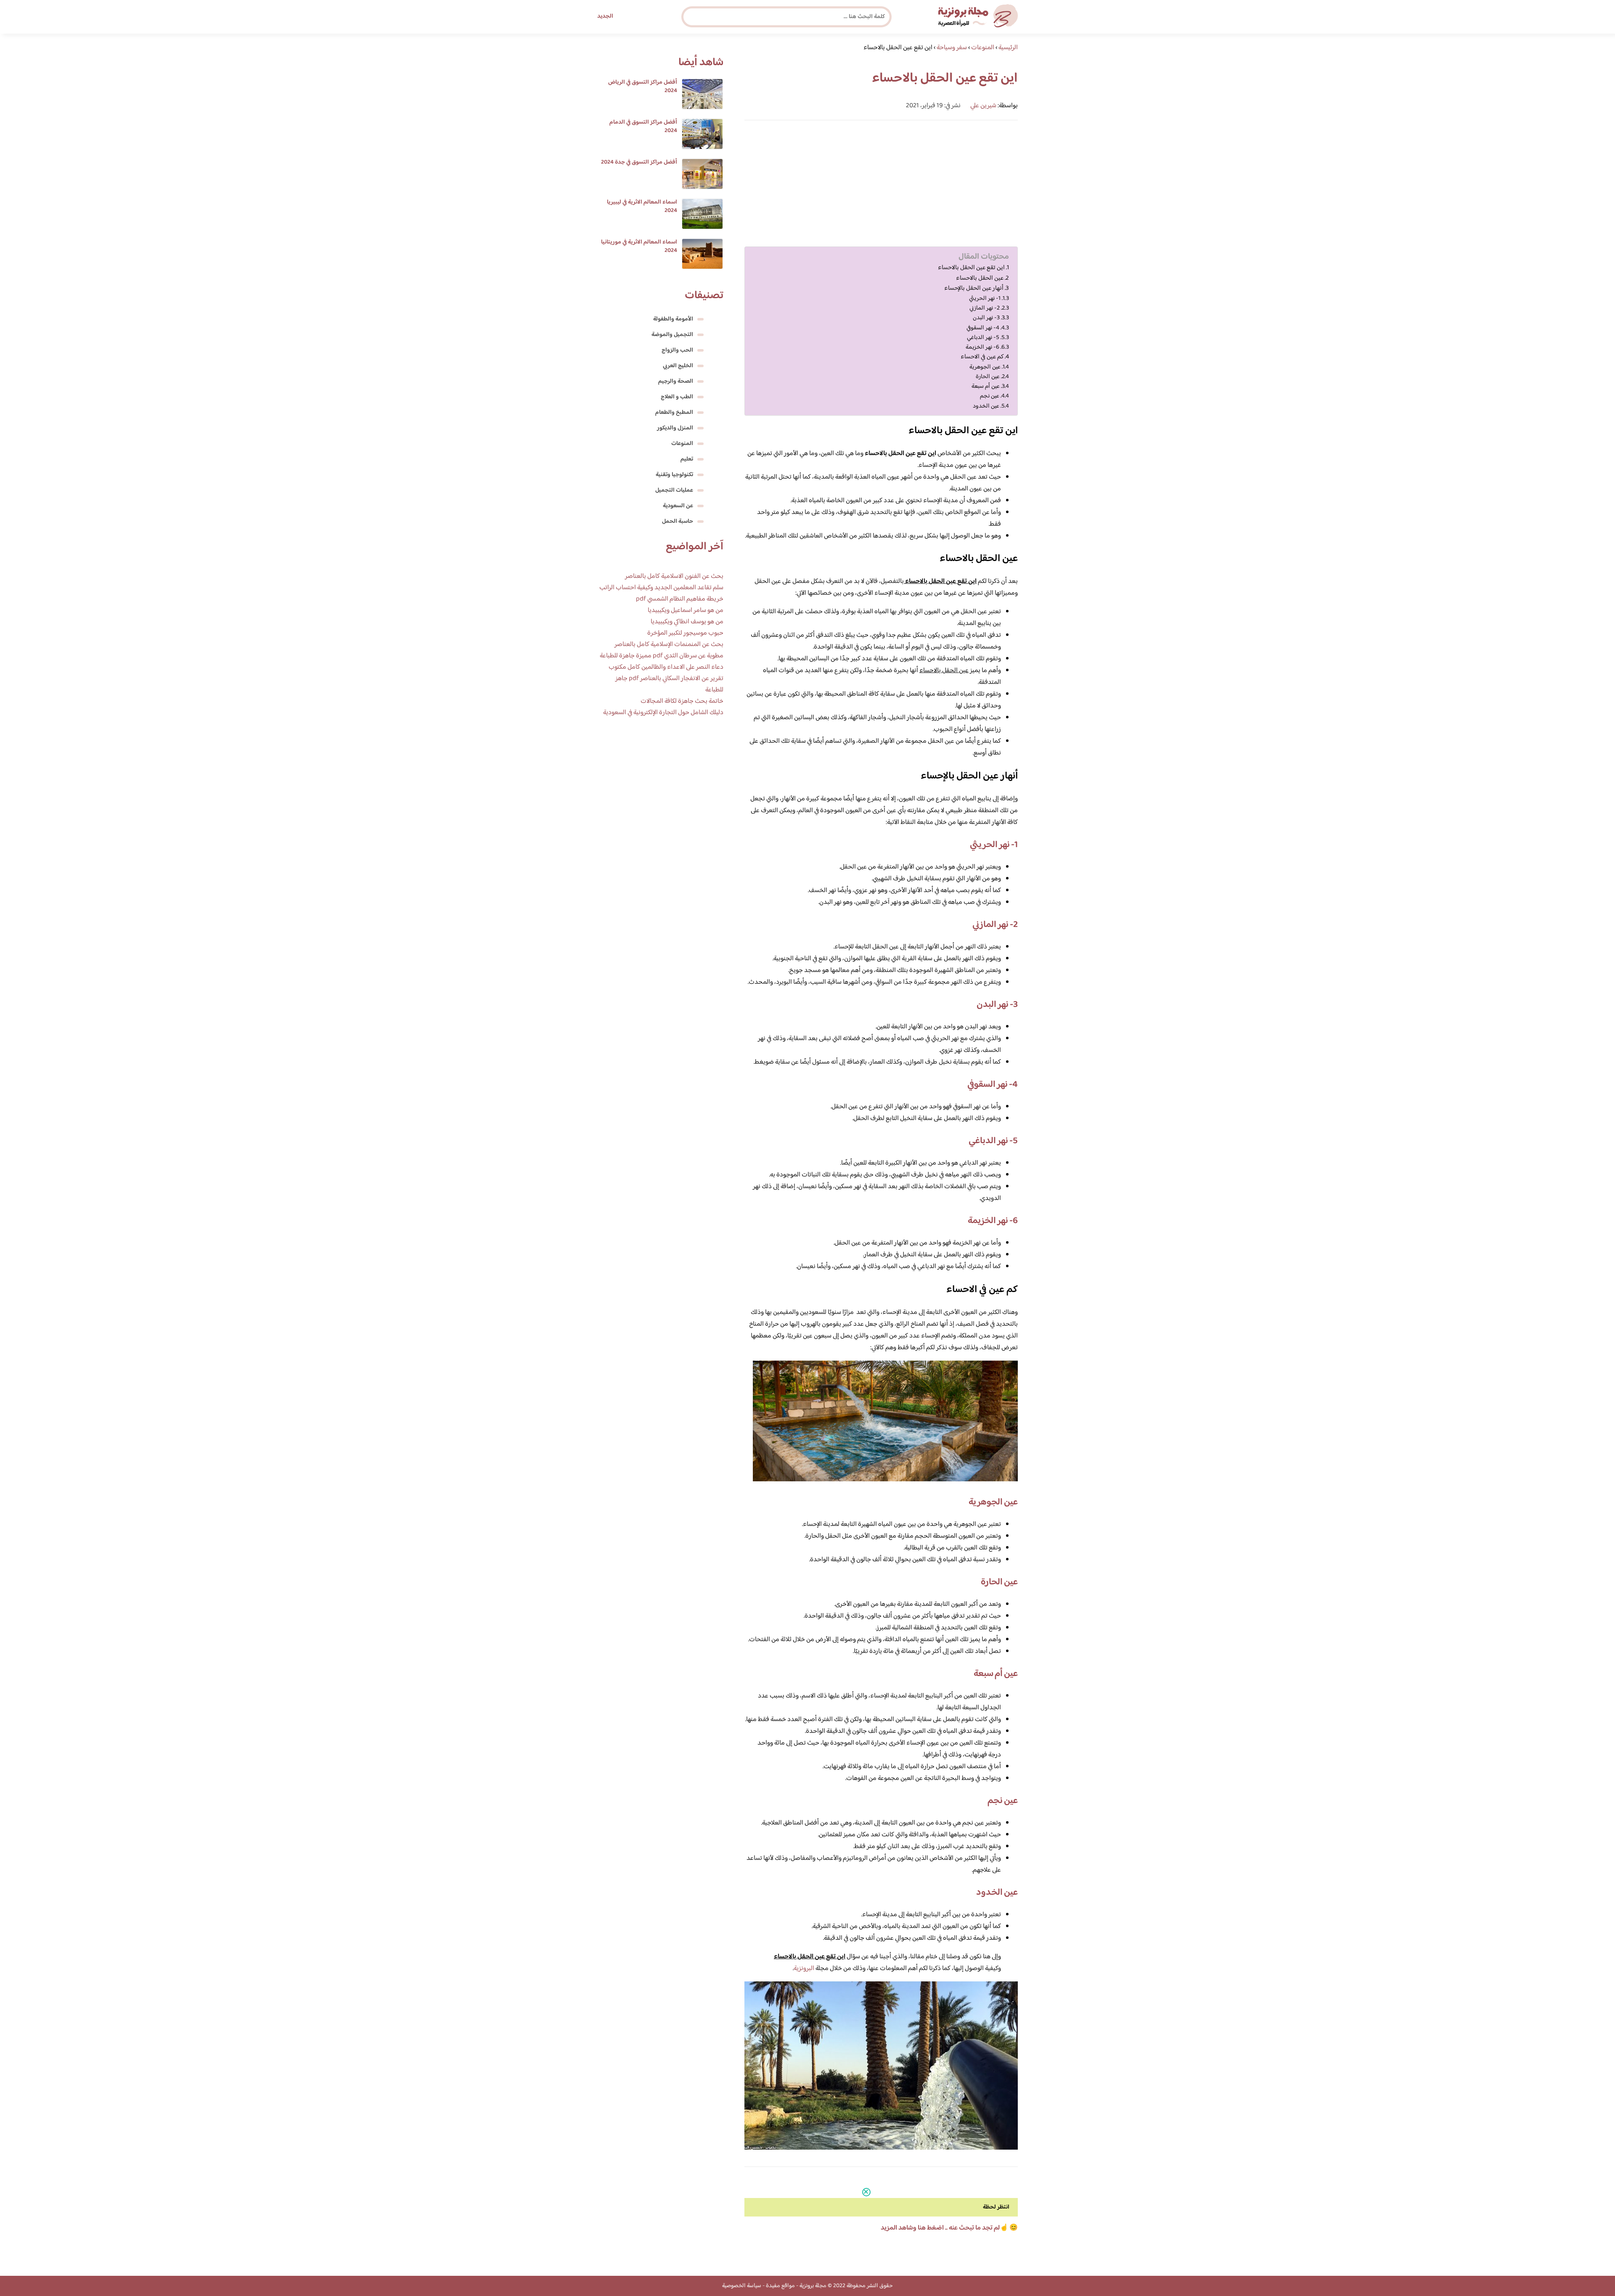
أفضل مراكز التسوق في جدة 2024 (639, 162)
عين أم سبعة (986, 386)
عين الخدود (986, 406)
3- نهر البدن (986, 318)
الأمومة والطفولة (673, 319)
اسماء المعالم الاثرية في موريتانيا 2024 (639, 246)
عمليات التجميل (674, 490)
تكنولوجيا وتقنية (674, 475)
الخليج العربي (678, 366)
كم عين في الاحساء (982, 357)
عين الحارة (988, 377)
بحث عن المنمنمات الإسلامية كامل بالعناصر (669, 645)
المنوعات (682, 444)
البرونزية (804, 1969)
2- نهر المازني (985, 308)
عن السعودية (678, 506)
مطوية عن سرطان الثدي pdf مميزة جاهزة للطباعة (662, 656)
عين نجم (990, 396)
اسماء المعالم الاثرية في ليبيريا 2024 (642, 207)
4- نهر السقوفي (983, 328)
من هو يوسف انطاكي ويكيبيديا (687, 622)
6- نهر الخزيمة (982, 347)
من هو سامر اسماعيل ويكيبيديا (686, 610)
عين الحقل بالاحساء (980, 278)
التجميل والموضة (672, 335)
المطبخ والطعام (674, 413)
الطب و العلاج (677, 397)
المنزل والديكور (675, 428)
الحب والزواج (677, 350)
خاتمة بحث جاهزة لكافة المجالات (682, 701)
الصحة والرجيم (676, 381)
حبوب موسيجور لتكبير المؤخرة (685, 633)
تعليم (687, 459)
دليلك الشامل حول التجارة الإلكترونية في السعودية (663, 713)
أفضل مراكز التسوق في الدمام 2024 (643, 127)
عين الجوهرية (985, 367)
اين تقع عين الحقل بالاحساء (971, 268)
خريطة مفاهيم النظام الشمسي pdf (680, 599)
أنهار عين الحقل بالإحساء (974, 289)
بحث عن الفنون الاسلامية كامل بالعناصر (674, 576)
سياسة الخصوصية (742, 2286)
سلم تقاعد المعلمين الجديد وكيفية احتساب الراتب (661, 588)
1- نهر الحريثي (985, 298)
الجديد (605, 16)
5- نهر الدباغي (983, 338)
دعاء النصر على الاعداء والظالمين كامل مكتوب (666, 667)
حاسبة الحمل (678, 522)
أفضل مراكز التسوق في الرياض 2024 (643, 87)
